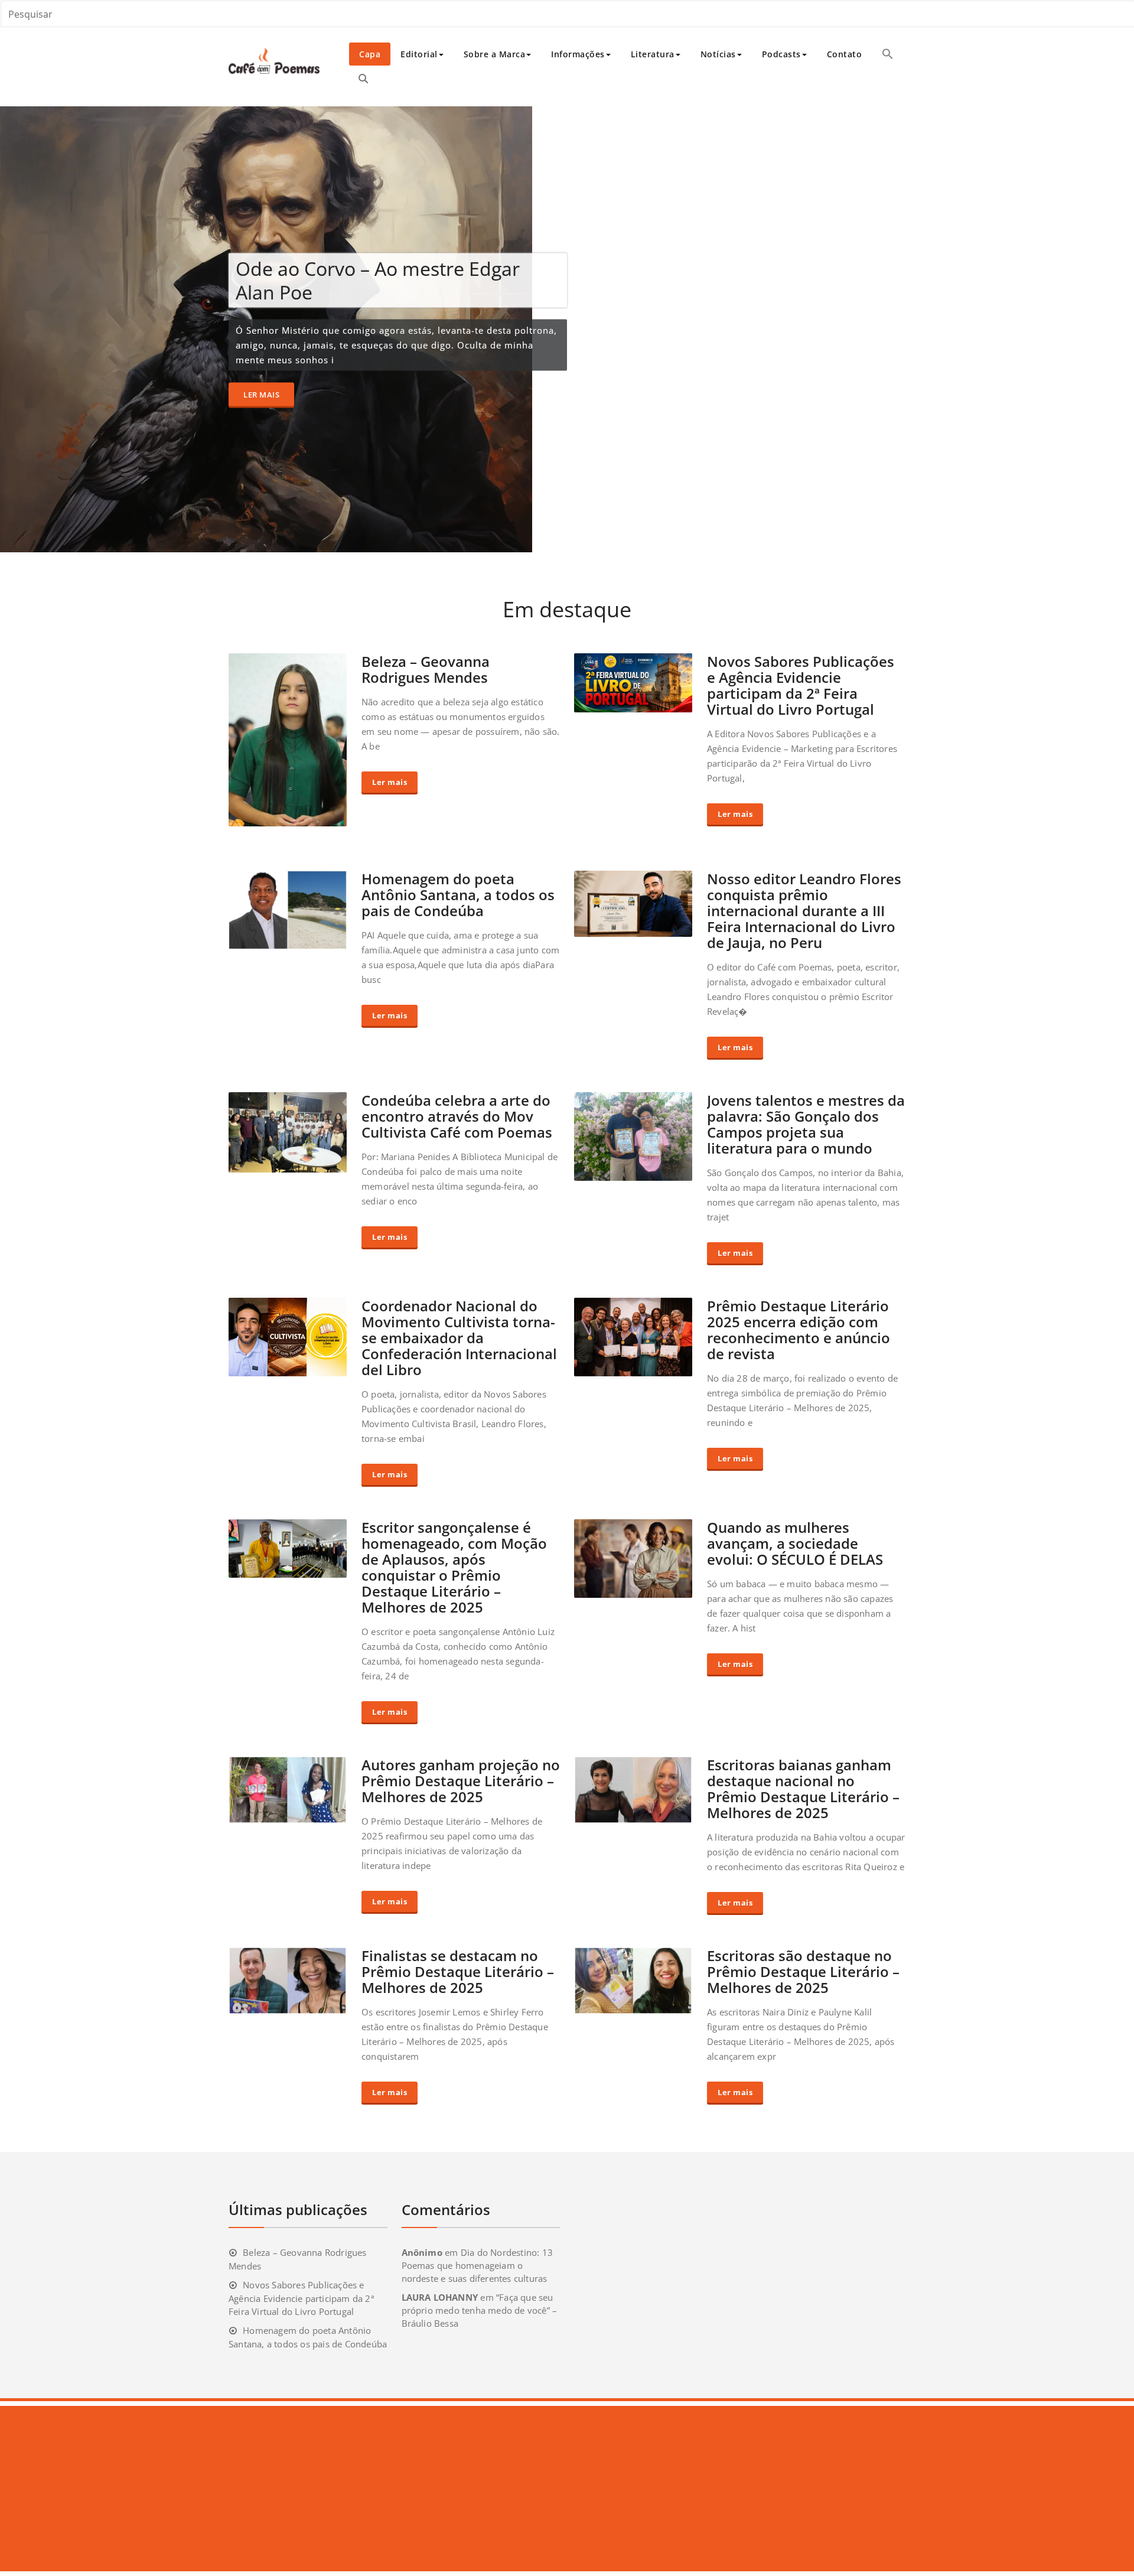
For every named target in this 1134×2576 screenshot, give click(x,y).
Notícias (718, 54)
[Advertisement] (356, 2489)
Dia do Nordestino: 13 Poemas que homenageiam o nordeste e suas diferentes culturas (477, 2265)
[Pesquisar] (363, 79)
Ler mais (261, 394)
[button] (888, 54)
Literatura (653, 54)
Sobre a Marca (495, 54)
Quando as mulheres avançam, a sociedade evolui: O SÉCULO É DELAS (795, 1543)
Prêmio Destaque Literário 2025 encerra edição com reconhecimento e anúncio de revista (799, 1330)
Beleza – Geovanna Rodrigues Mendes (426, 669)
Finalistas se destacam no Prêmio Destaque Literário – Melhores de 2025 (458, 1971)
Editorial (419, 54)
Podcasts (781, 54)
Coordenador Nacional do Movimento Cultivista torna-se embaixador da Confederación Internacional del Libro (459, 1338)
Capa (370, 54)
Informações (578, 54)
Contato (845, 54)
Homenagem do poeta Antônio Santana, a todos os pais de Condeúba (458, 895)
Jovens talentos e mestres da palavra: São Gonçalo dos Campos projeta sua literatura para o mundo (806, 1124)
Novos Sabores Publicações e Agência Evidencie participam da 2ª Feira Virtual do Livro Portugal (801, 685)
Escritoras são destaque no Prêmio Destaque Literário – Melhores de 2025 (803, 1971)
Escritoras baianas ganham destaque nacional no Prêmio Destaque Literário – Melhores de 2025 (803, 1789)
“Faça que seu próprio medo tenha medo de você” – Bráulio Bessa (480, 2310)
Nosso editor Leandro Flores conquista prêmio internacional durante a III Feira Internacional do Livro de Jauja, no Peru (804, 911)
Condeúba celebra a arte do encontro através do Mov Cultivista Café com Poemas (457, 1116)
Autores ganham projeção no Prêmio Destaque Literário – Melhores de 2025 (461, 1781)
